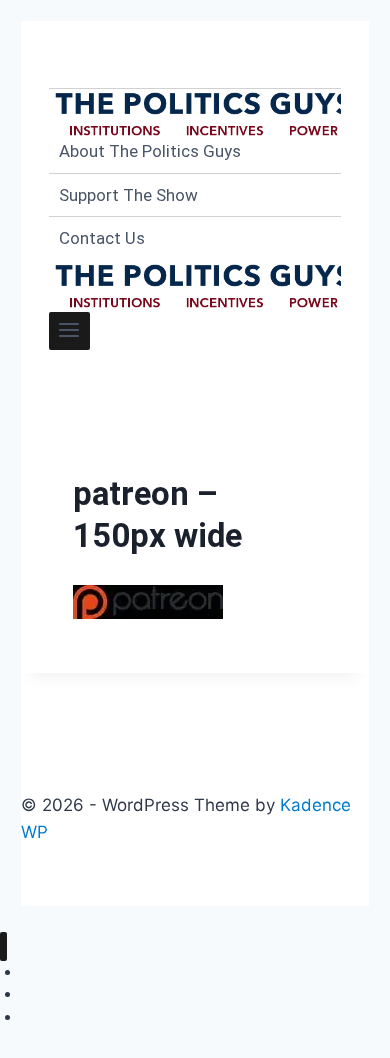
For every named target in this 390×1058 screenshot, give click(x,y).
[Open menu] (69, 331)
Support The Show (128, 195)
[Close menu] (3, 946)
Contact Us (102, 238)
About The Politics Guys (150, 151)
